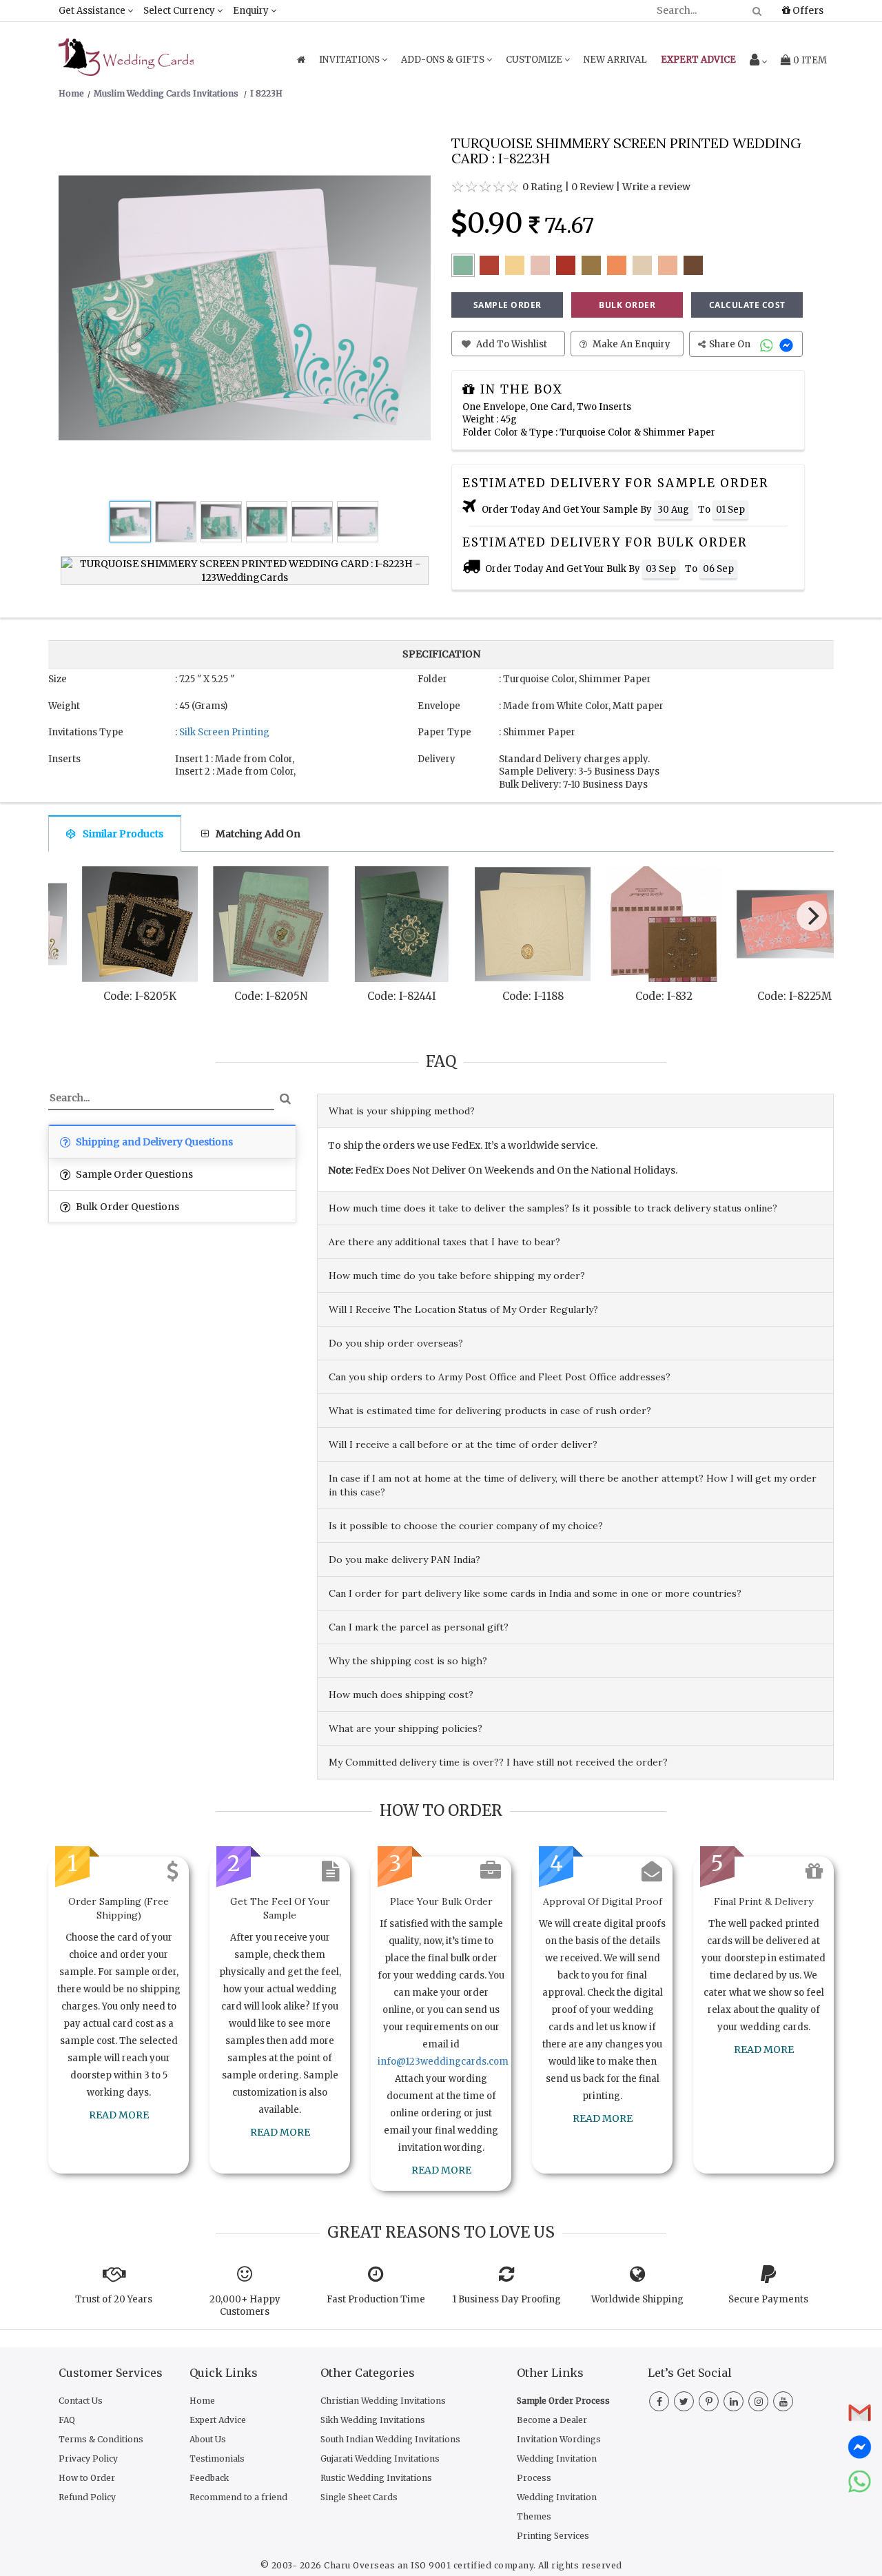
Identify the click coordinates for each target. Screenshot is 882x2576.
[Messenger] (788, 344)
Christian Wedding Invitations (383, 2401)
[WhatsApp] (768, 344)
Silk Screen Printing (224, 732)
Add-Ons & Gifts (444, 60)
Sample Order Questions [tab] (133, 1174)
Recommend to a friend (238, 2497)
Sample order (507, 305)
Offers (807, 10)
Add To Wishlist (511, 344)
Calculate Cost (747, 305)
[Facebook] (659, 2402)
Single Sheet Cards (359, 2497)
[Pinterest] (709, 2402)
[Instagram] (758, 2402)
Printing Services (553, 2536)
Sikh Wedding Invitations (373, 2420)
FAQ (67, 2420)
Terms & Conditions (101, 2439)
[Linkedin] (734, 2402)
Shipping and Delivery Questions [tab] (153, 1142)
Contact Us (81, 2401)
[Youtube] (783, 2402)
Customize (535, 60)
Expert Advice (218, 2420)
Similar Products (123, 834)
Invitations (350, 60)
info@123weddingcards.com (443, 2062)
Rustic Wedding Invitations (376, 2478)
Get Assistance (93, 11)
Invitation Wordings (559, 2439)
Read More (119, 2115)
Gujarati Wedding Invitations (380, 2459)
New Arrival (615, 60)
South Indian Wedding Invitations (390, 2439)
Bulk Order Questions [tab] (126, 1207)
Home (202, 2401)
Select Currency (180, 11)
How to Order (87, 2478)
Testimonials (217, 2459)
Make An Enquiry (630, 344)
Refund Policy (87, 2497)
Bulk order (627, 305)
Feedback (209, 2478)
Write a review (656, 187)
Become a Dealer (552, 2420)
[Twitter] (684, 2402)
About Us (208, 2439)
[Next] (812, 916)
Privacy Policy (88, 2459)
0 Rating (543, 187)
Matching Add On (258, 834)
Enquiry (252, 11)
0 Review (593, 187)
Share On (731, 344)
